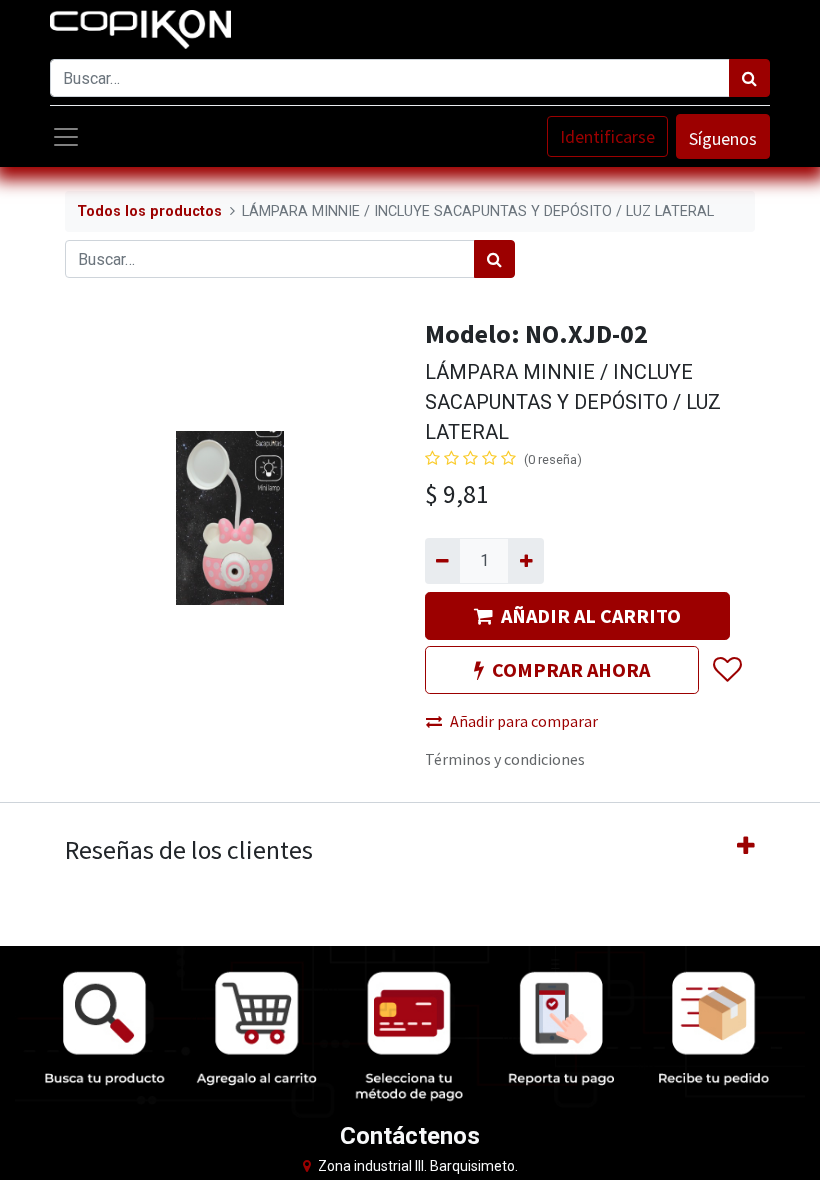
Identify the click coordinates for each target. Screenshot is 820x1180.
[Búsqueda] (749, 78)
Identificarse (607, 136)
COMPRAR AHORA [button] (571, 669)
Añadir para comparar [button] (524, 721)
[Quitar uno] (442, 561)
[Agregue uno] (525, 561)
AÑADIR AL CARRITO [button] (591, 615)
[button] (726, 671)
